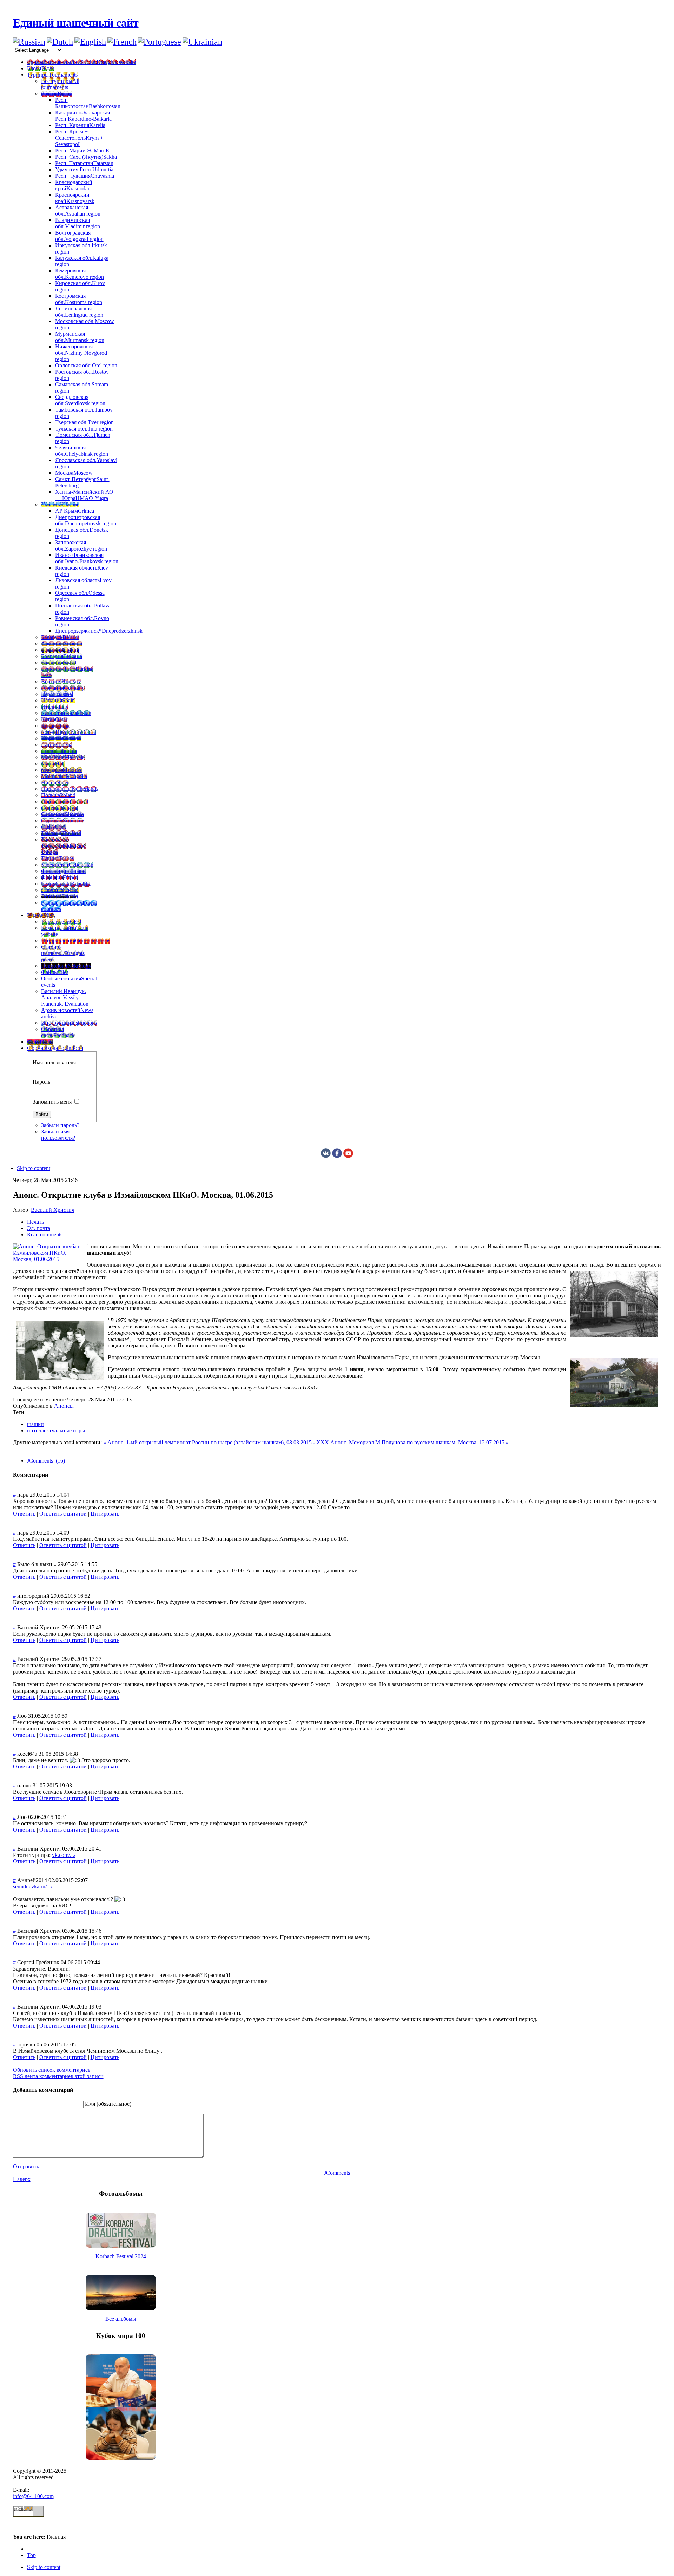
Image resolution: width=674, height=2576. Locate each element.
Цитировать (105, 1514)
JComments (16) (46, 1461)
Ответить (24, 1514)
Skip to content (34, 1168)
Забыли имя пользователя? (58, 1135)
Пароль (41, 1082)
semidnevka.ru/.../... (35, 1887)
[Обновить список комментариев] (52, 1475)
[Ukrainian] (202, 42)
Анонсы (64, 1406)
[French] (122, 42)
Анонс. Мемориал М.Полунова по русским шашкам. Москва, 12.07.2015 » (419, 1442)
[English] (90, 42)
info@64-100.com (33, 2496)
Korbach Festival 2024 (121, 2256)
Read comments (45, 1234)
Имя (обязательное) (108, 2104)
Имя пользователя (54, 1062)
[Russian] (29, 42)
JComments (337, 2173)
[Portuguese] (160, 42)
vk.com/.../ (64, 1855)
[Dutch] (60, 42)
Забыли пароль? (60, 1125)
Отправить (26, 2166)
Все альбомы (121, 2319)
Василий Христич (53, 1210)
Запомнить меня (52, 1102)
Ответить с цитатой (63, 1514)
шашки (35, 1424)
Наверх (22, 2179)
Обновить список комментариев (52, 2070)
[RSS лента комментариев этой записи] (50, 1475)
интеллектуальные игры (56, 1430)
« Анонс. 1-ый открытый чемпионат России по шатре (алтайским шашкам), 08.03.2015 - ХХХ (217, 1442)
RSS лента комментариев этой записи (58, 2076)
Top (31, 2555)
